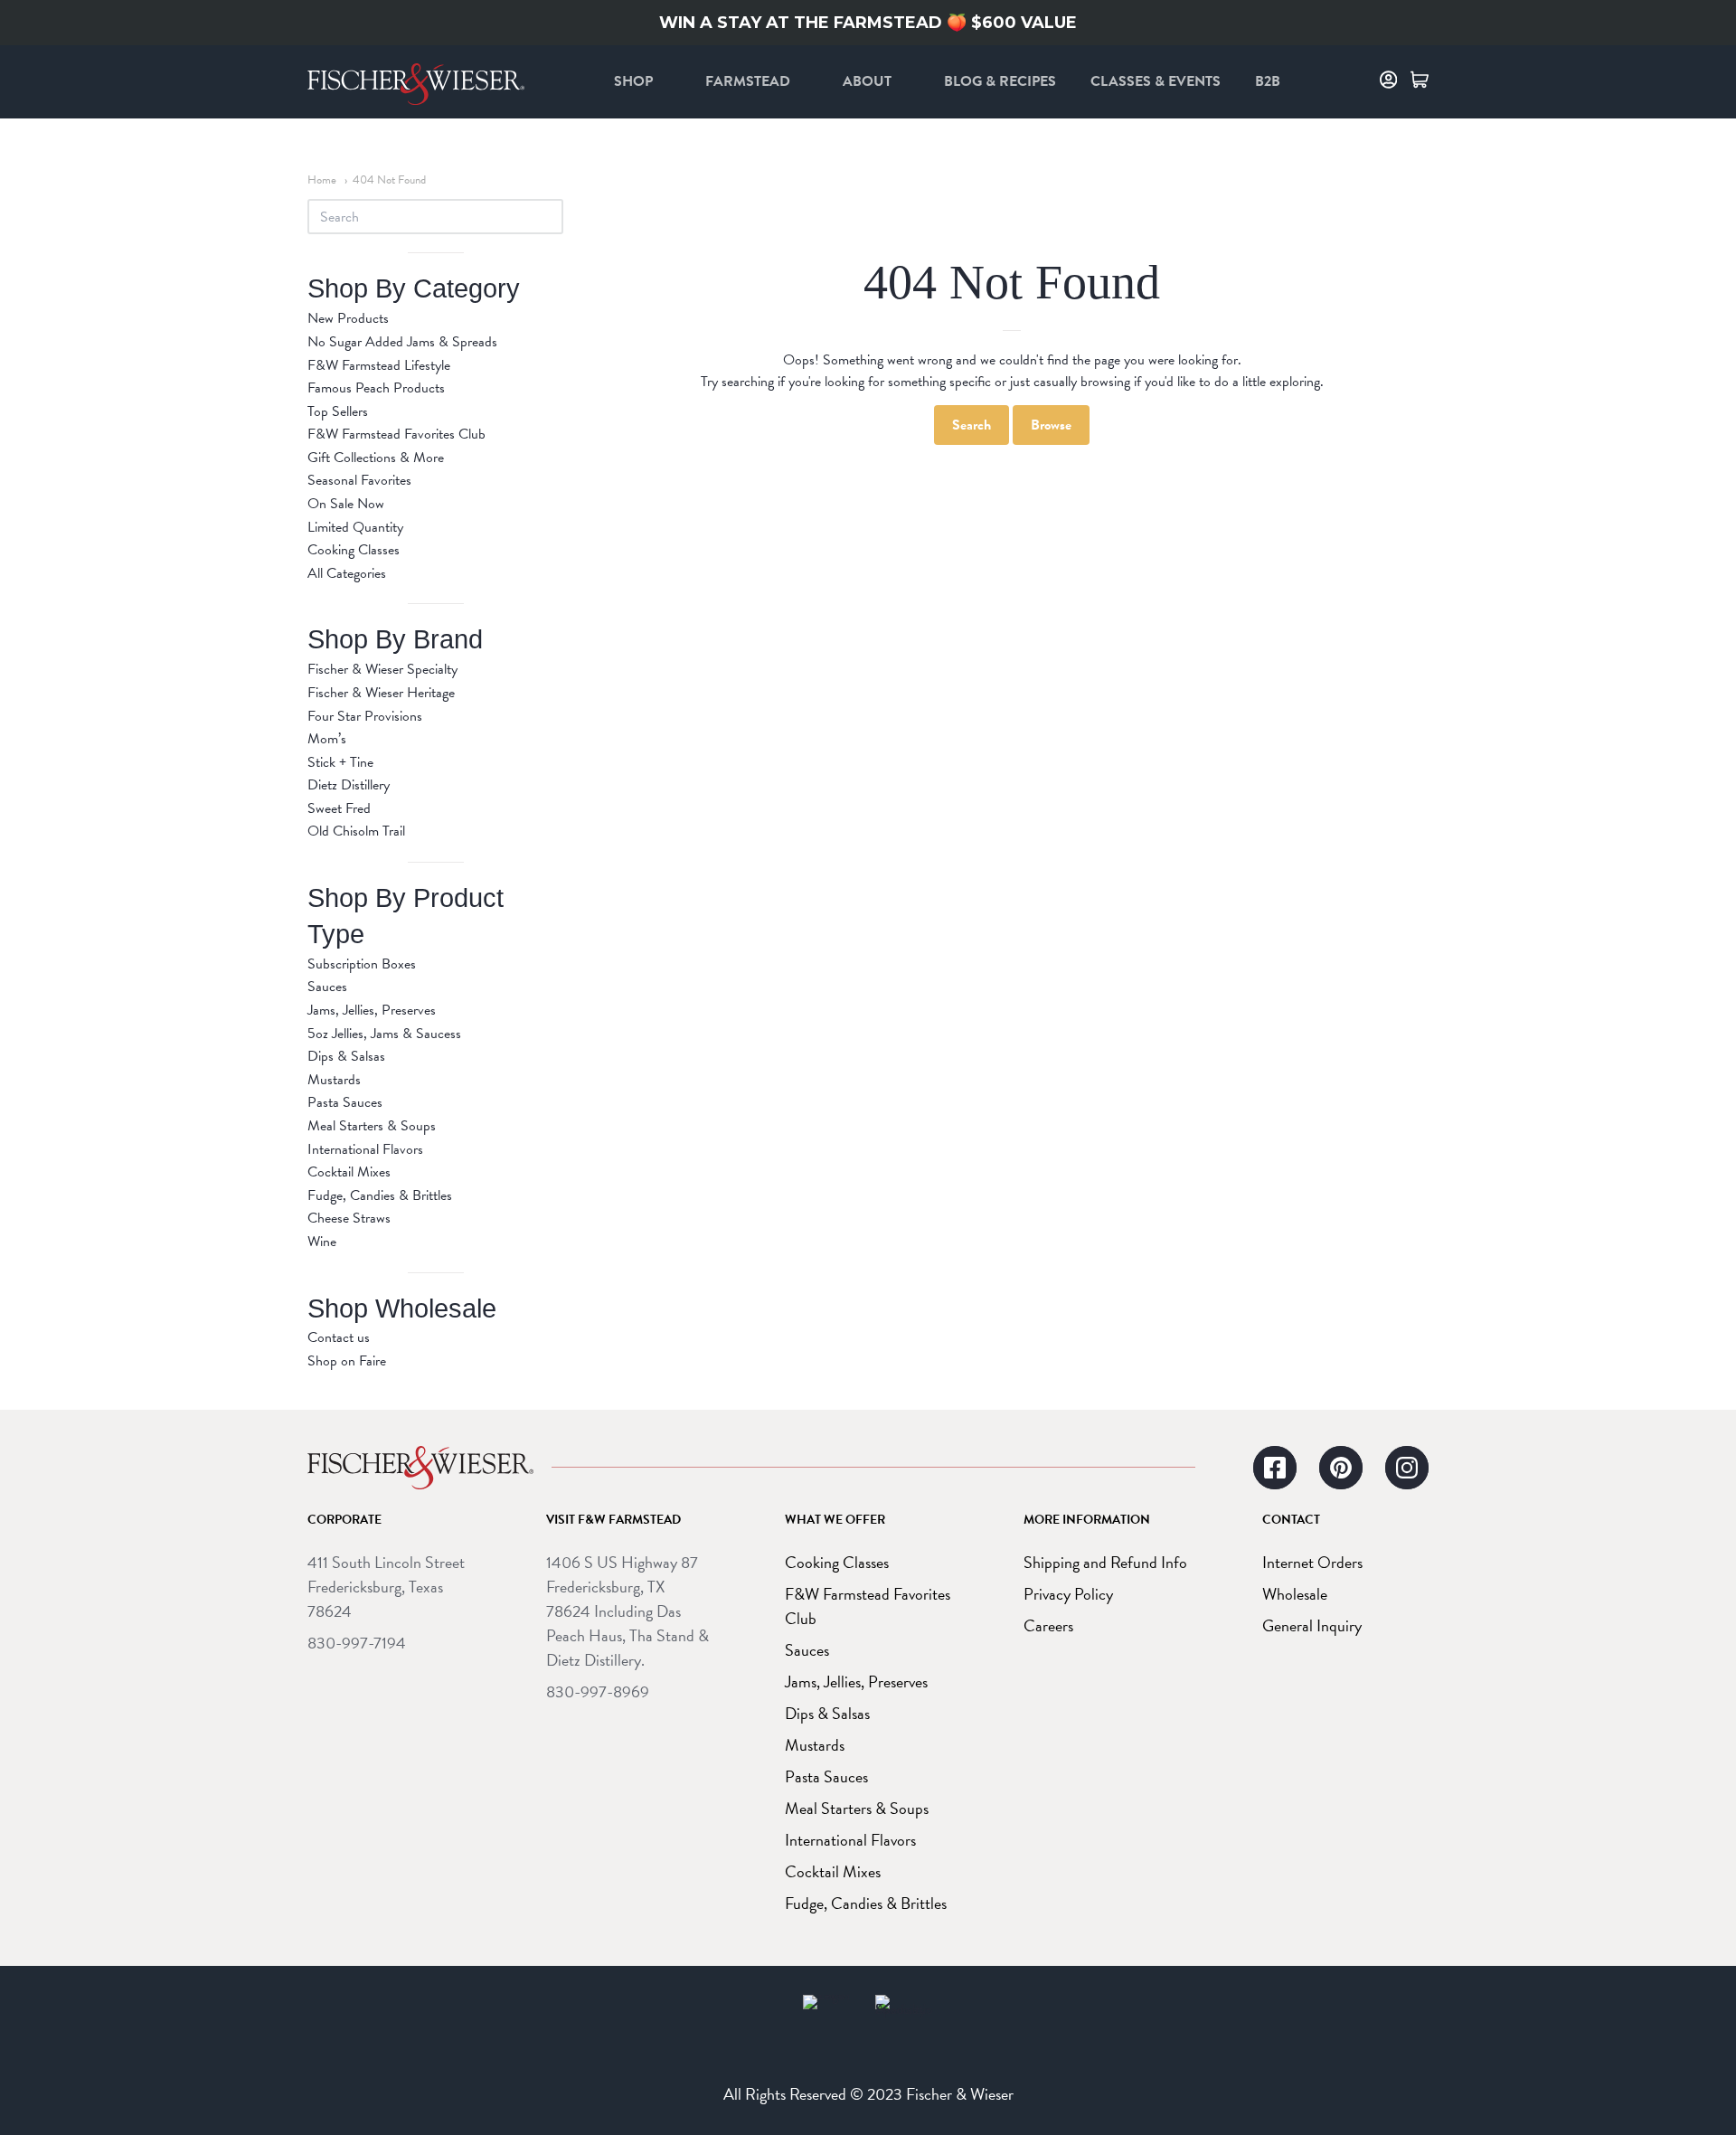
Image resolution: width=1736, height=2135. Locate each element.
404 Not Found (389, 180)
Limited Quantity (355, 527)
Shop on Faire (347, 1361)
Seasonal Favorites (359, 480)
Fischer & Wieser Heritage (381, 693)
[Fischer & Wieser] (420, 1468)
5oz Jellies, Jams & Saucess (384, 1034)
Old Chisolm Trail (356, 831)
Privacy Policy (1068, 1594)
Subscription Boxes (362, 964)
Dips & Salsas (346, 1056)
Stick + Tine (340, 762)
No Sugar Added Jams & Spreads (402, 342)
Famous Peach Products (376, 388)
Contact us (339, 1337)
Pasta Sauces (345, 1102)
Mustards (334, 1080)
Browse (1051, 425)
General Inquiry (1312, 1625)
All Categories (347, 573)
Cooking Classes (354, 550)
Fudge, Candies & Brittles (380, 1195)
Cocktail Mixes (349, 1172)
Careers (1048, 1625)
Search (972, 425)
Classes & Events (1156, 81)
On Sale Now (346, 504)
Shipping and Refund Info (1105, 1562)
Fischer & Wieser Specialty (382, 669)
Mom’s (327, 739)
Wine (322, 1242)
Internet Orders (1312, 1562)
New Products (348, 318)
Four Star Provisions (365, 716)
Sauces (327, 987)
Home (322, 180)
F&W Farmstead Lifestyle (379, 365)
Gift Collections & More (376, 458)
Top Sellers (338, 411)
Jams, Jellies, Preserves (372, 1010)
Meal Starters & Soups (372, 1126)
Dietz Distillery (349, 785)
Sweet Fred (339, 808)
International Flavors (365, 1149)
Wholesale (1295, 1594)
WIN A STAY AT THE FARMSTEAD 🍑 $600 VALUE (868, 23)
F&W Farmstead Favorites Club (396, 434)
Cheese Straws (349, 1218)
